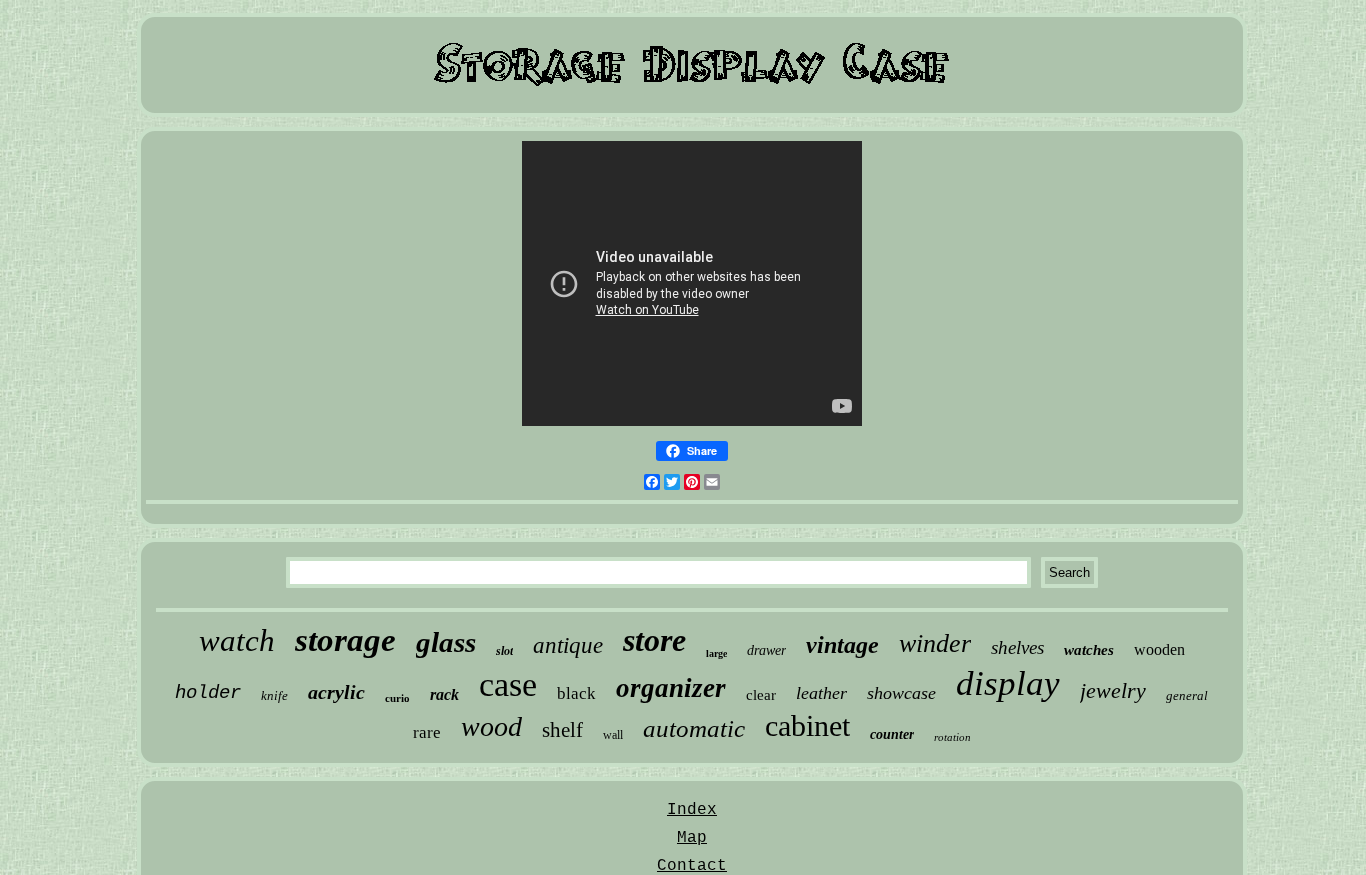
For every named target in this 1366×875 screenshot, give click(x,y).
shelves (1017, 647)
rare (427, 732)
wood (491, 726)
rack (444, 694)
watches (1089, 650)
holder (208, 693)
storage (345, 640)
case (508, 684)
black (576, 693)
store (654, 640)
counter (892, 734)
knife (274, 695)
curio (397, 698)
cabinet (807, 725)
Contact (692, 866)
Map (692, 838)
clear (761, 695)
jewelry (1113, 690)
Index (692, 810)
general (1187, 695)
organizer (671, 688)
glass (446, 642)
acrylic (336, 692)
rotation (952, 737)
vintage (842, 645)
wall (613, 735)
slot (504, 651)
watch (237, 640)
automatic (694, 728)
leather (821, 693)
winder (935, 643)
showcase (901, 693)
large (716, 653)
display (1008, 683)
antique (568, 645)
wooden (1159, 649)
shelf (562, 730)
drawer (766, 650)
